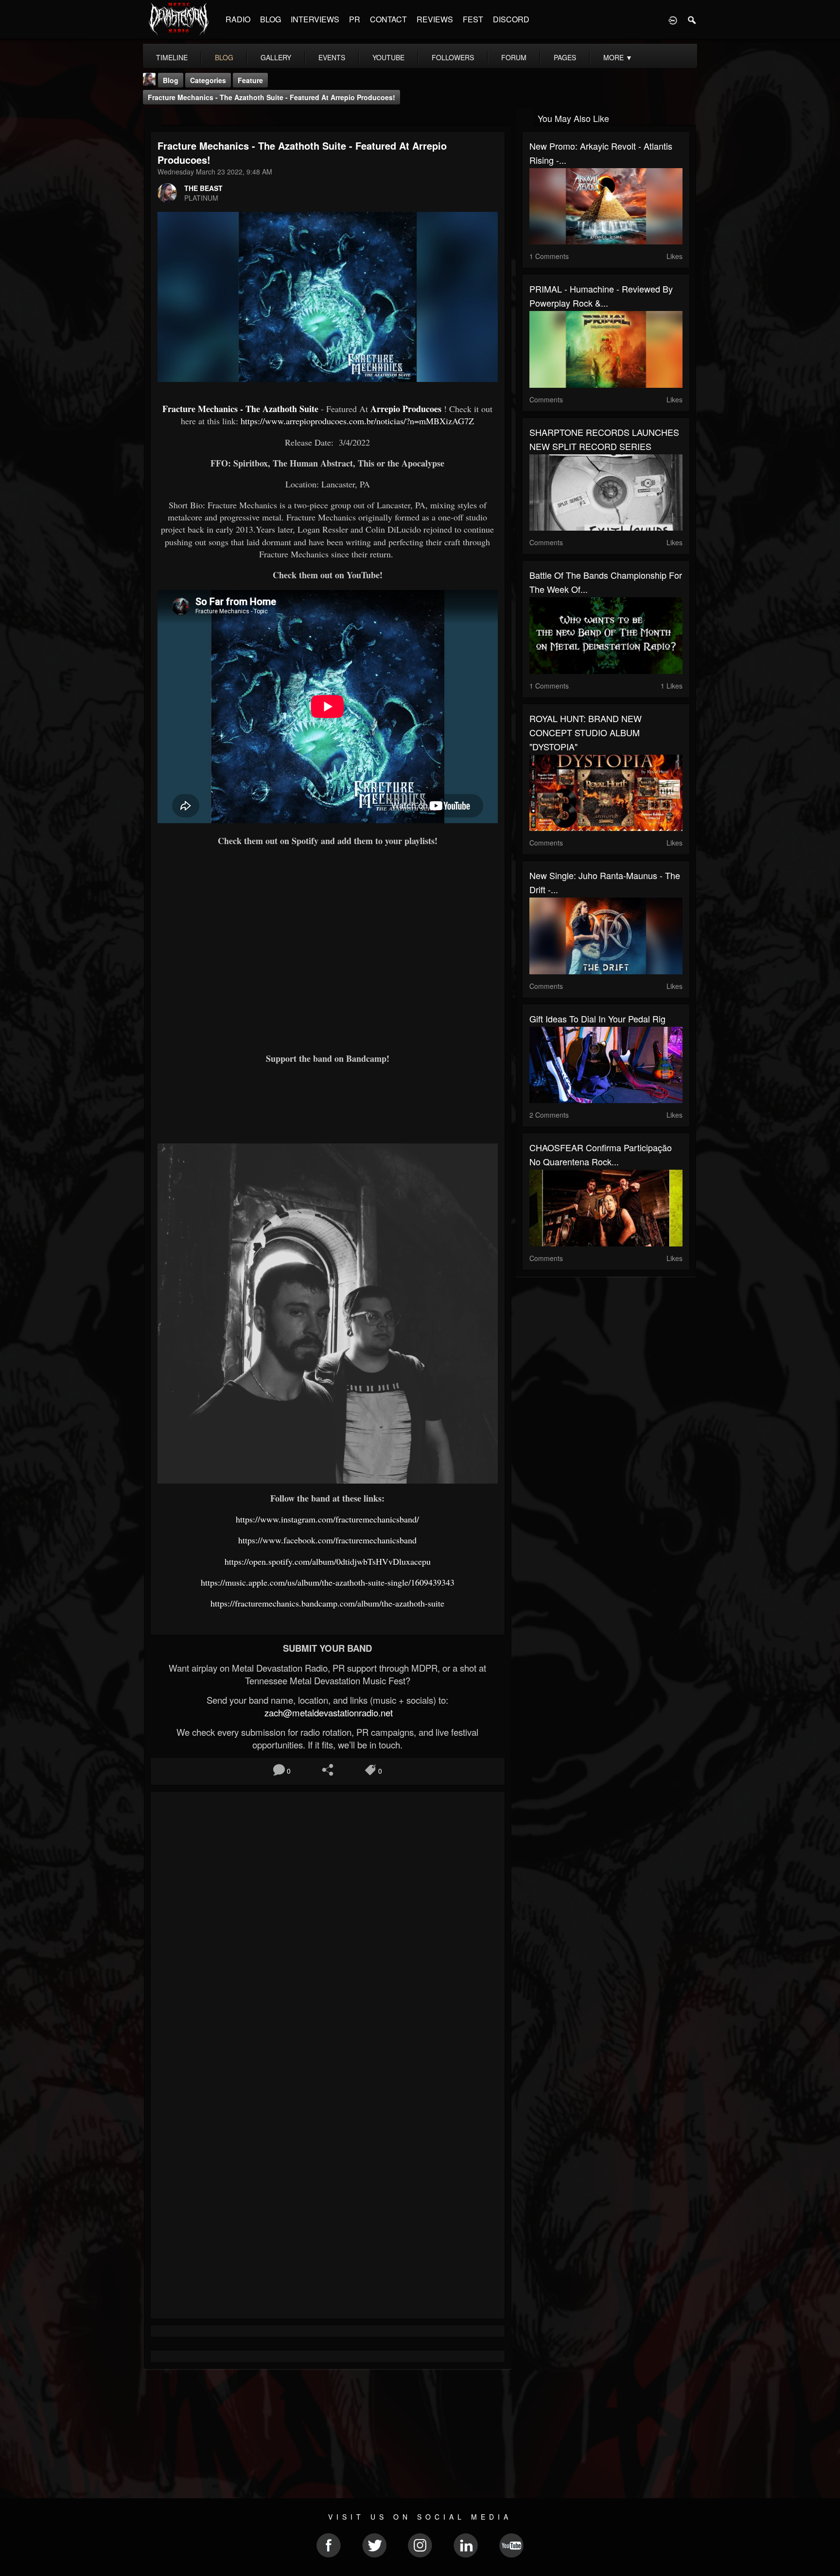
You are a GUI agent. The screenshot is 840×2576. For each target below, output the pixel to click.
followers (453, 57)
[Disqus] (328, 1929)
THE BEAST (203, 188)
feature (250, 80)
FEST (473, 19)
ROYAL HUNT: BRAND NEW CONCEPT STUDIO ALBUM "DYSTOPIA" (586, 732)
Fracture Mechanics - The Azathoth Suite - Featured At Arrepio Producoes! (271, 97)
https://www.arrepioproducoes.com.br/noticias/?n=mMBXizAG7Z (357, 421)
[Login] (673, 19)
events (332, 57)
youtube (388, 57)
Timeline (172, 57)
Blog (171, 80)
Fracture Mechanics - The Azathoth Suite (240, 409)
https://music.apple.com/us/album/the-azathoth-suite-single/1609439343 (328, 1582)
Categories (208, 80)
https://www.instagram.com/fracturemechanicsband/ (327, 1519)
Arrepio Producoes (406, 409)
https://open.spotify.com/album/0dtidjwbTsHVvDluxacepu (328, 1561)
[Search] (692, 19)
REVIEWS (435, 19)
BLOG (271, 19)
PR (355, 19)
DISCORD (511, 19)
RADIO (238, 19)
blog (224, 57)
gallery (276, 57)
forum (514, 57)
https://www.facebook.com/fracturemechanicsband (327, 1540)
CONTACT (388, 19)
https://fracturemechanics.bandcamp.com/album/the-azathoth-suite (327, 1603)
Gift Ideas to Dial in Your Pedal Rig (597, 1019)
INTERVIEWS (315, 19)
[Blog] (153, 117)
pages (565, 57)
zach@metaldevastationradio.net (327, 1712)
